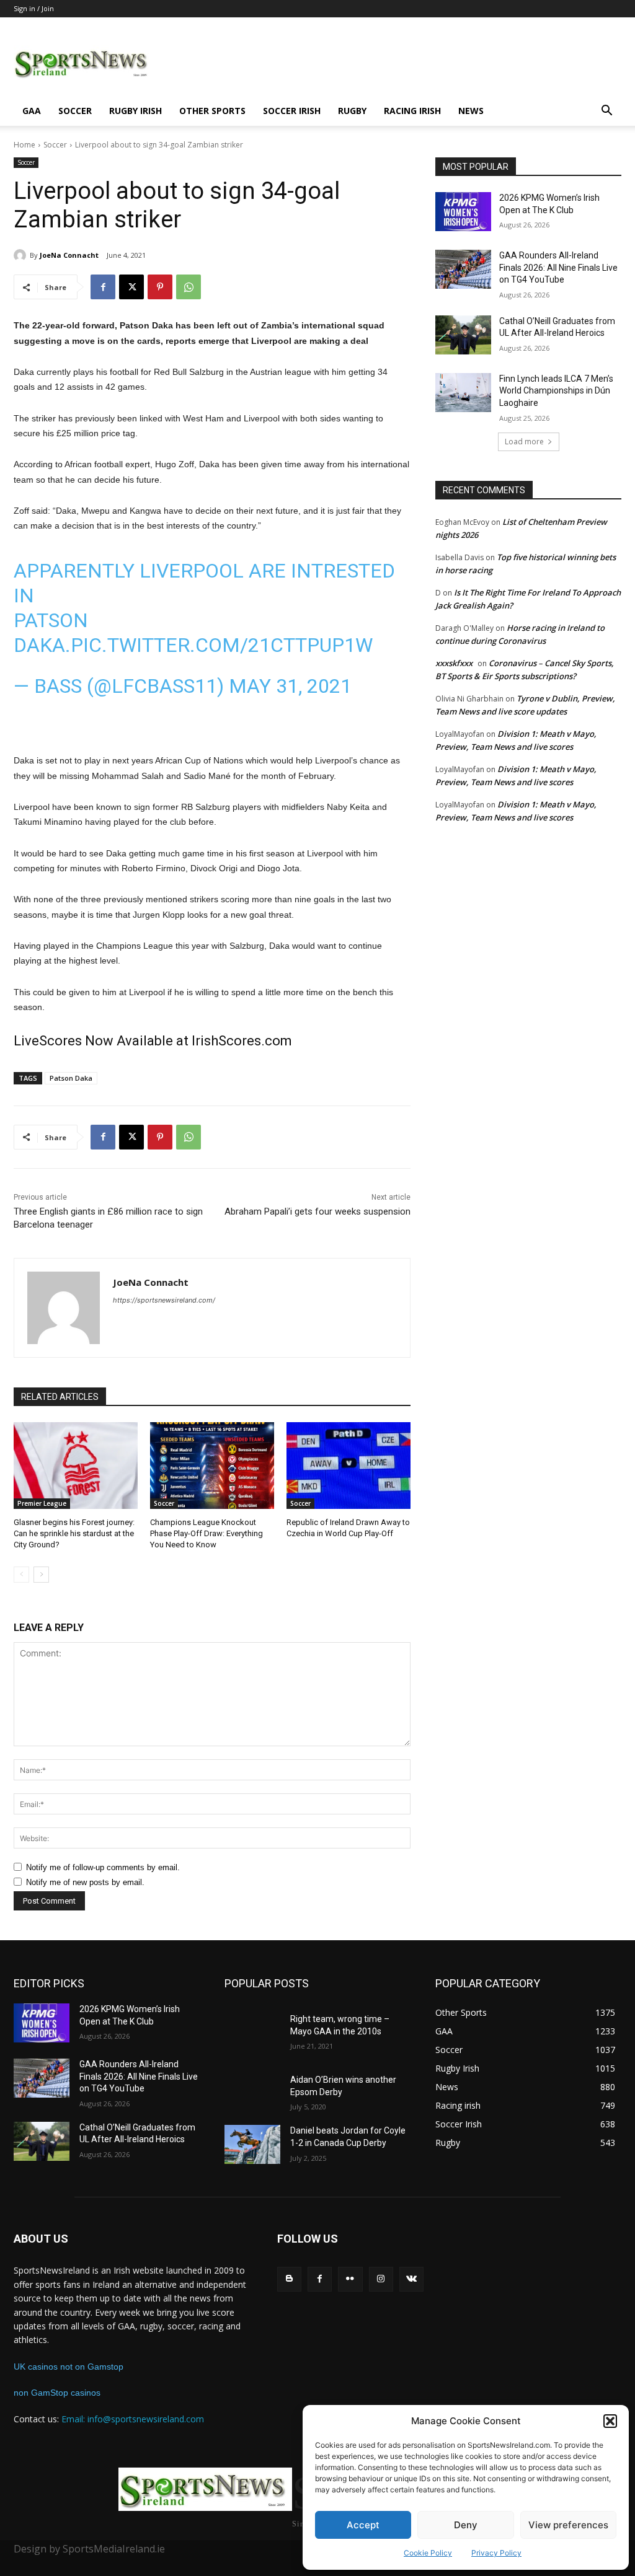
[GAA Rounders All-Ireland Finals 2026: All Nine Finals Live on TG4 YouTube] (463, 269)
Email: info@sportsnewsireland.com (133, 2419)
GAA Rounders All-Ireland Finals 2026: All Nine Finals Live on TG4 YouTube (558, 267)
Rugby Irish (135, 111)
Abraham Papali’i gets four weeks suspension (317, 1211)
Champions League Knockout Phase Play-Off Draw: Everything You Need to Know (206, 1533)
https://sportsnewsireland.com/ (164, 1300)
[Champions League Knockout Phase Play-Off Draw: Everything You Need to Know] (212, 1466)
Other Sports (212, 111)
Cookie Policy (428, 2553)
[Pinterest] (160, 287)
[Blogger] (289, 2279)
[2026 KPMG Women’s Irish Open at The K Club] (463, 212)
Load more (524, 442)
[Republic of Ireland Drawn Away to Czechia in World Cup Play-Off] (349, 1466)
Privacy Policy (496, 2553)
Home (24, 145)
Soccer (75, 111)
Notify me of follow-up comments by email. (103, 1867)
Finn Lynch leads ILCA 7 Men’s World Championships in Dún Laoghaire (556, 391)
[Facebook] (103, 287)
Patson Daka (71, 1078)
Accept (363, 2525)
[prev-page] (21, 1575)
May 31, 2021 (290, 686)
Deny (466, 2525)
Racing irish (412, 111)
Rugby (352, 111)
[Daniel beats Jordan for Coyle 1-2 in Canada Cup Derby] (252, 2144)
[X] (131, 287)
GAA (32, 111)
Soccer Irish (292, 111)
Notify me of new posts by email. (85, 1882)
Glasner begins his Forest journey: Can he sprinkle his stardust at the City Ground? (74, 1533)
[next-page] (41, 1575)
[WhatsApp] (189, 287)
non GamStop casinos (57, 2393)
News (471, 111)
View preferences (568, 2525)
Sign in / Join (34, 8)
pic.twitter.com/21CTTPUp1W (222, 645)
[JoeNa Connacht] (22, 255)
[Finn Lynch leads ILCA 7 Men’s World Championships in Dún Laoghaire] (463, 393)
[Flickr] (350, 2279)
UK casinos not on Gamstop (69, 2367)
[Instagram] (381, 2279)
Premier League (42, 1503)
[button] (610, 2421)
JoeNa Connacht (69, 255)
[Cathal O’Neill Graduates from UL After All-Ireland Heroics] (463, 335)
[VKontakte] (411, 2279)
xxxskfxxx (454, 663)
